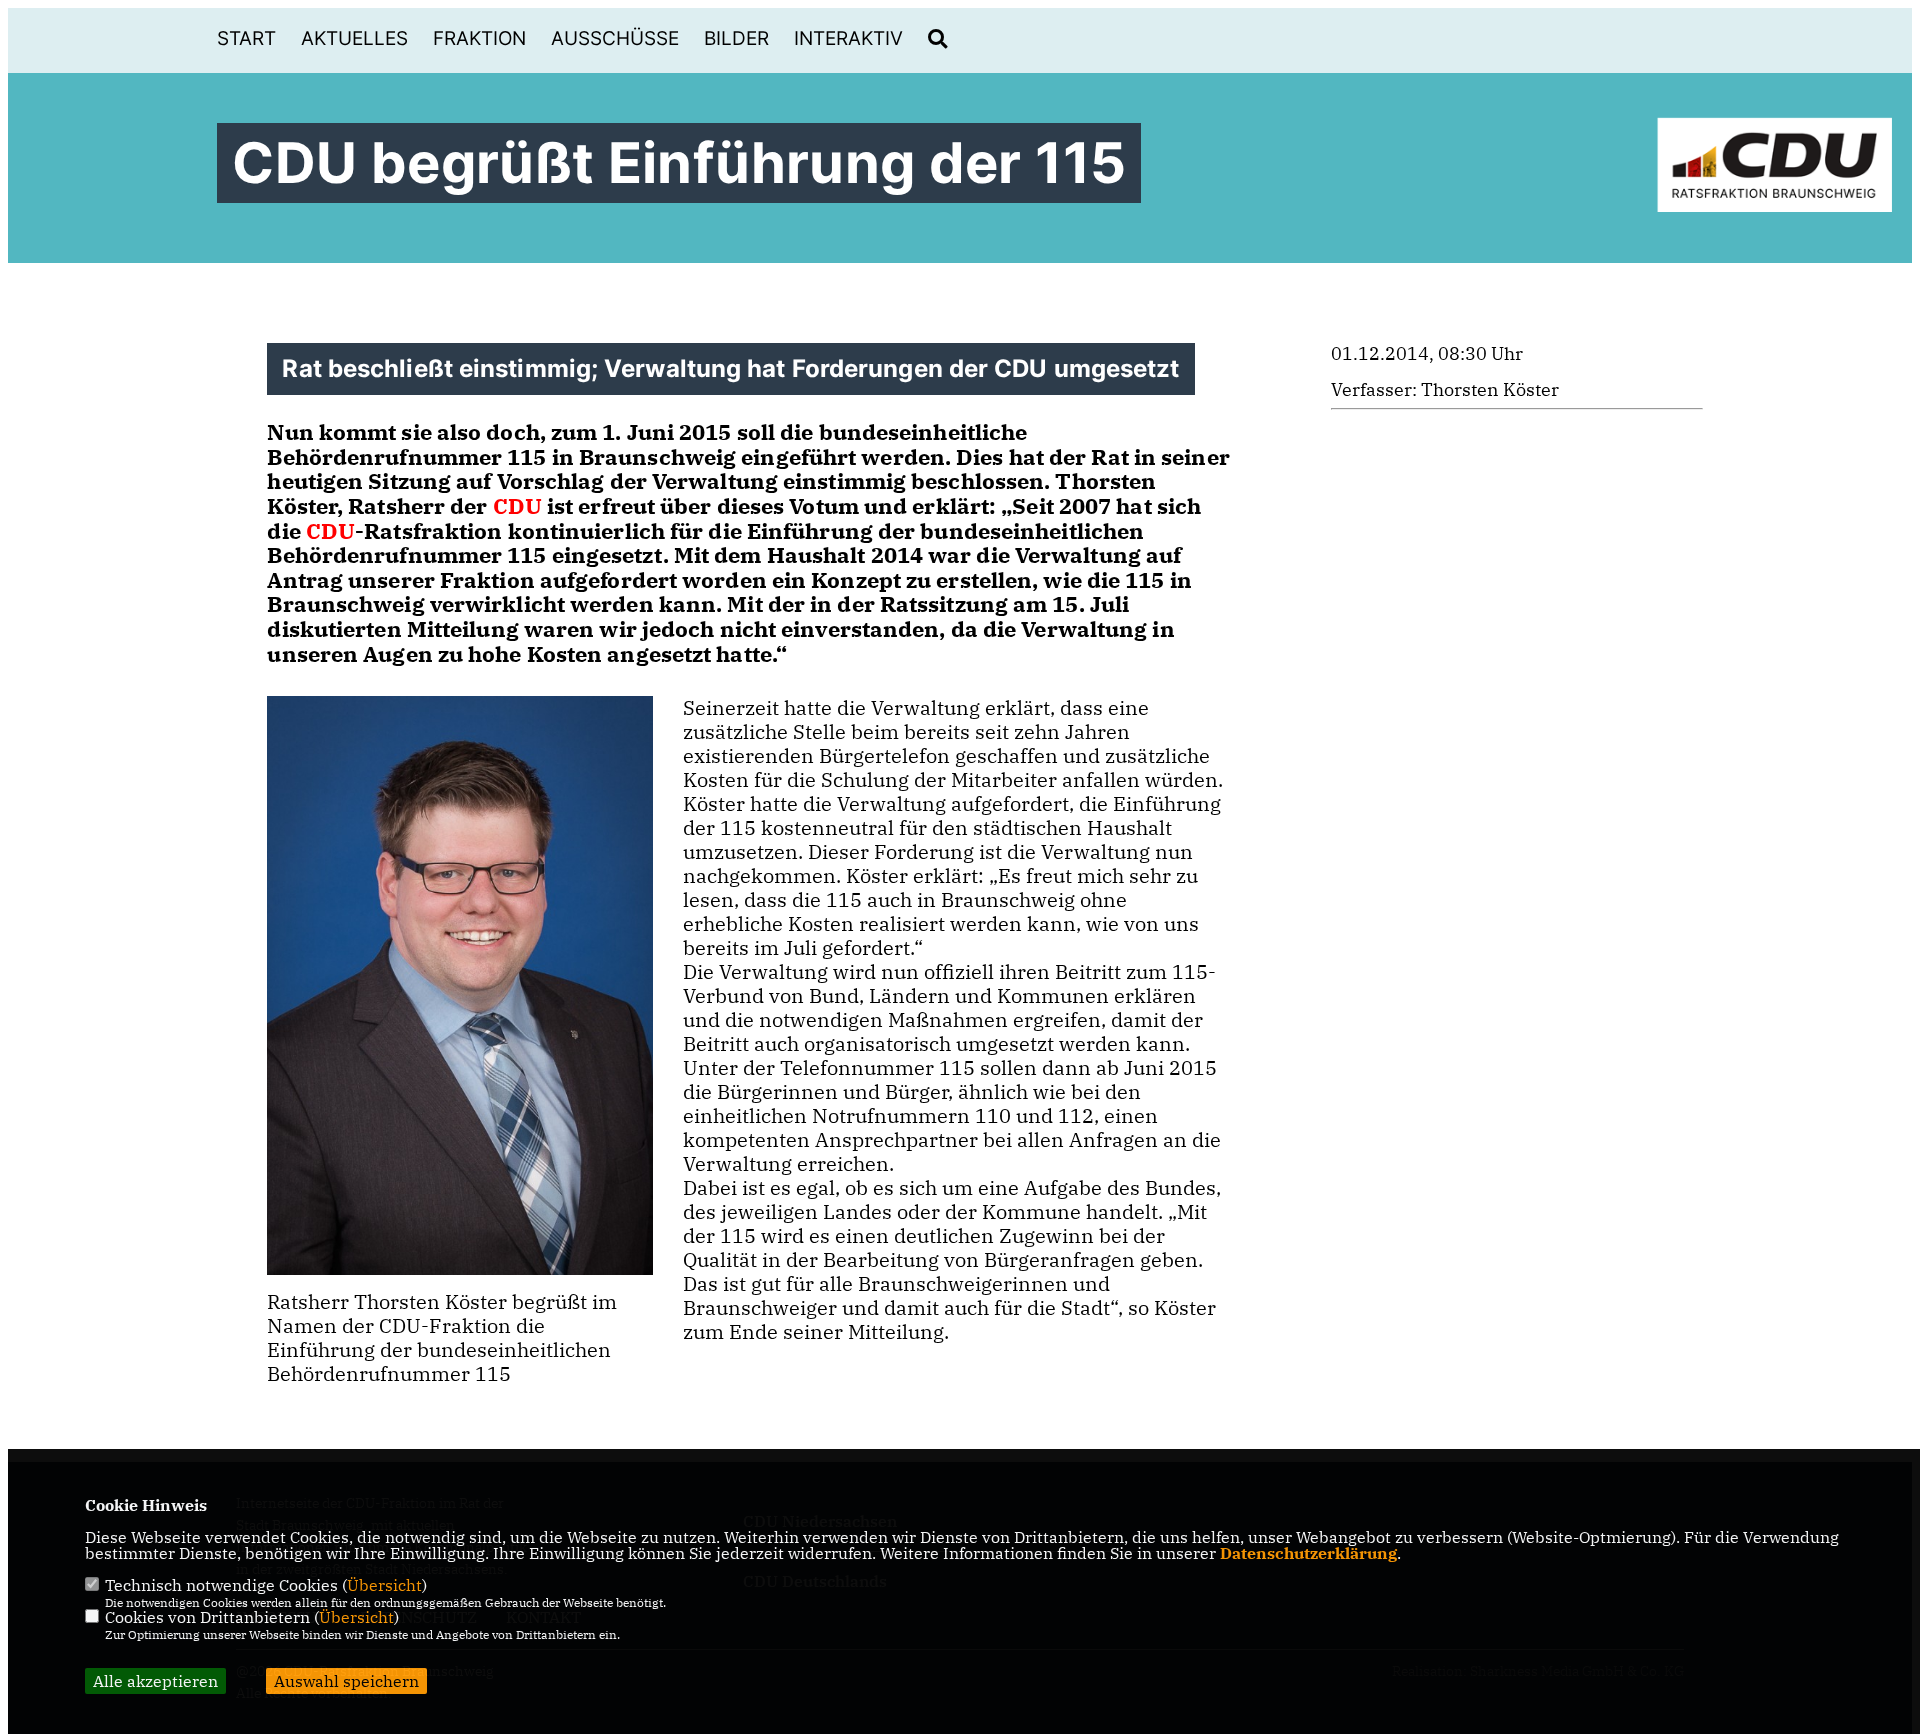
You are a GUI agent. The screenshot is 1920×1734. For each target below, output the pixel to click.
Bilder (736, 38)
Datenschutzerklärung (1308, 1553)
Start (246, 38)
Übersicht (384, 1585)
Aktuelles (354, 38)
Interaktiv (848, 38)
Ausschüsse (615, 38)
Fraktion (479, 38)
